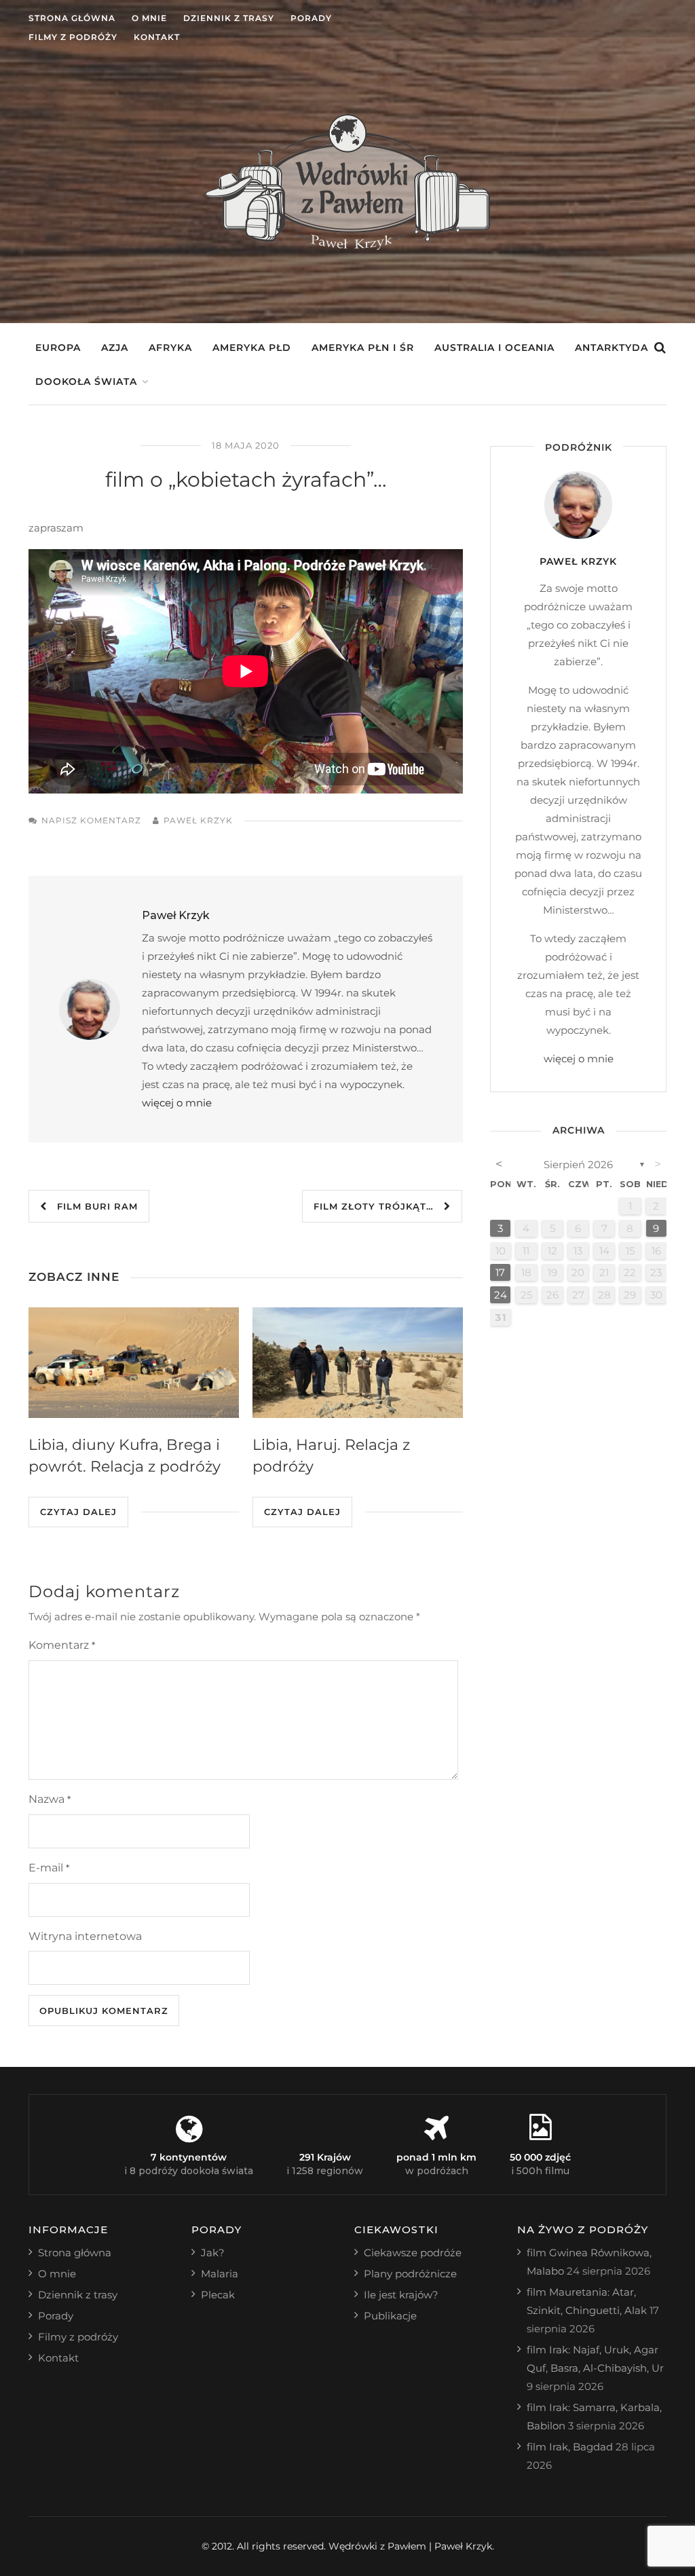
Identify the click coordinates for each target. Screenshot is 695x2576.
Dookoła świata (86, 381)
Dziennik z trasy (229, 18)
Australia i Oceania (494, 348)
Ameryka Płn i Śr (363, 348)
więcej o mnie (177, 1103)
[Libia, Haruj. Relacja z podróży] (358, 1363)
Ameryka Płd (252, 348)
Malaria (220, 2274)
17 (500, 1272)
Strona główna (72, 18)
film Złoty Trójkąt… (379, 1206)
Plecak (218, 2295)
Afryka (170, 348)
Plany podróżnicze (410, 2274)
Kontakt (157, 37)
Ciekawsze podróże (413, 2253)
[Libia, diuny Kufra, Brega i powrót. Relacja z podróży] (134, 1363)
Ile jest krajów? (401, 2295)
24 (501, 1295)
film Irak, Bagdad (570, 2447)
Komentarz (62, 1645)
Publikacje (390, 2316)
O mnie (149, 18)
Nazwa (50, 1799)
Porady (311, 18)
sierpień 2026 (578, 1164)
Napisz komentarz (91, 820)
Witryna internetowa (85, 1936)
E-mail (49, 1868)
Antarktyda (612, 348)
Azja (115, 348)
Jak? (213, 2253)
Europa (58, 348)
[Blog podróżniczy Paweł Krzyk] (347, 246)
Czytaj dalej (78, 1512)
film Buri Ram (92, 1206)
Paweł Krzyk (198, 820)
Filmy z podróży (73, 37)
